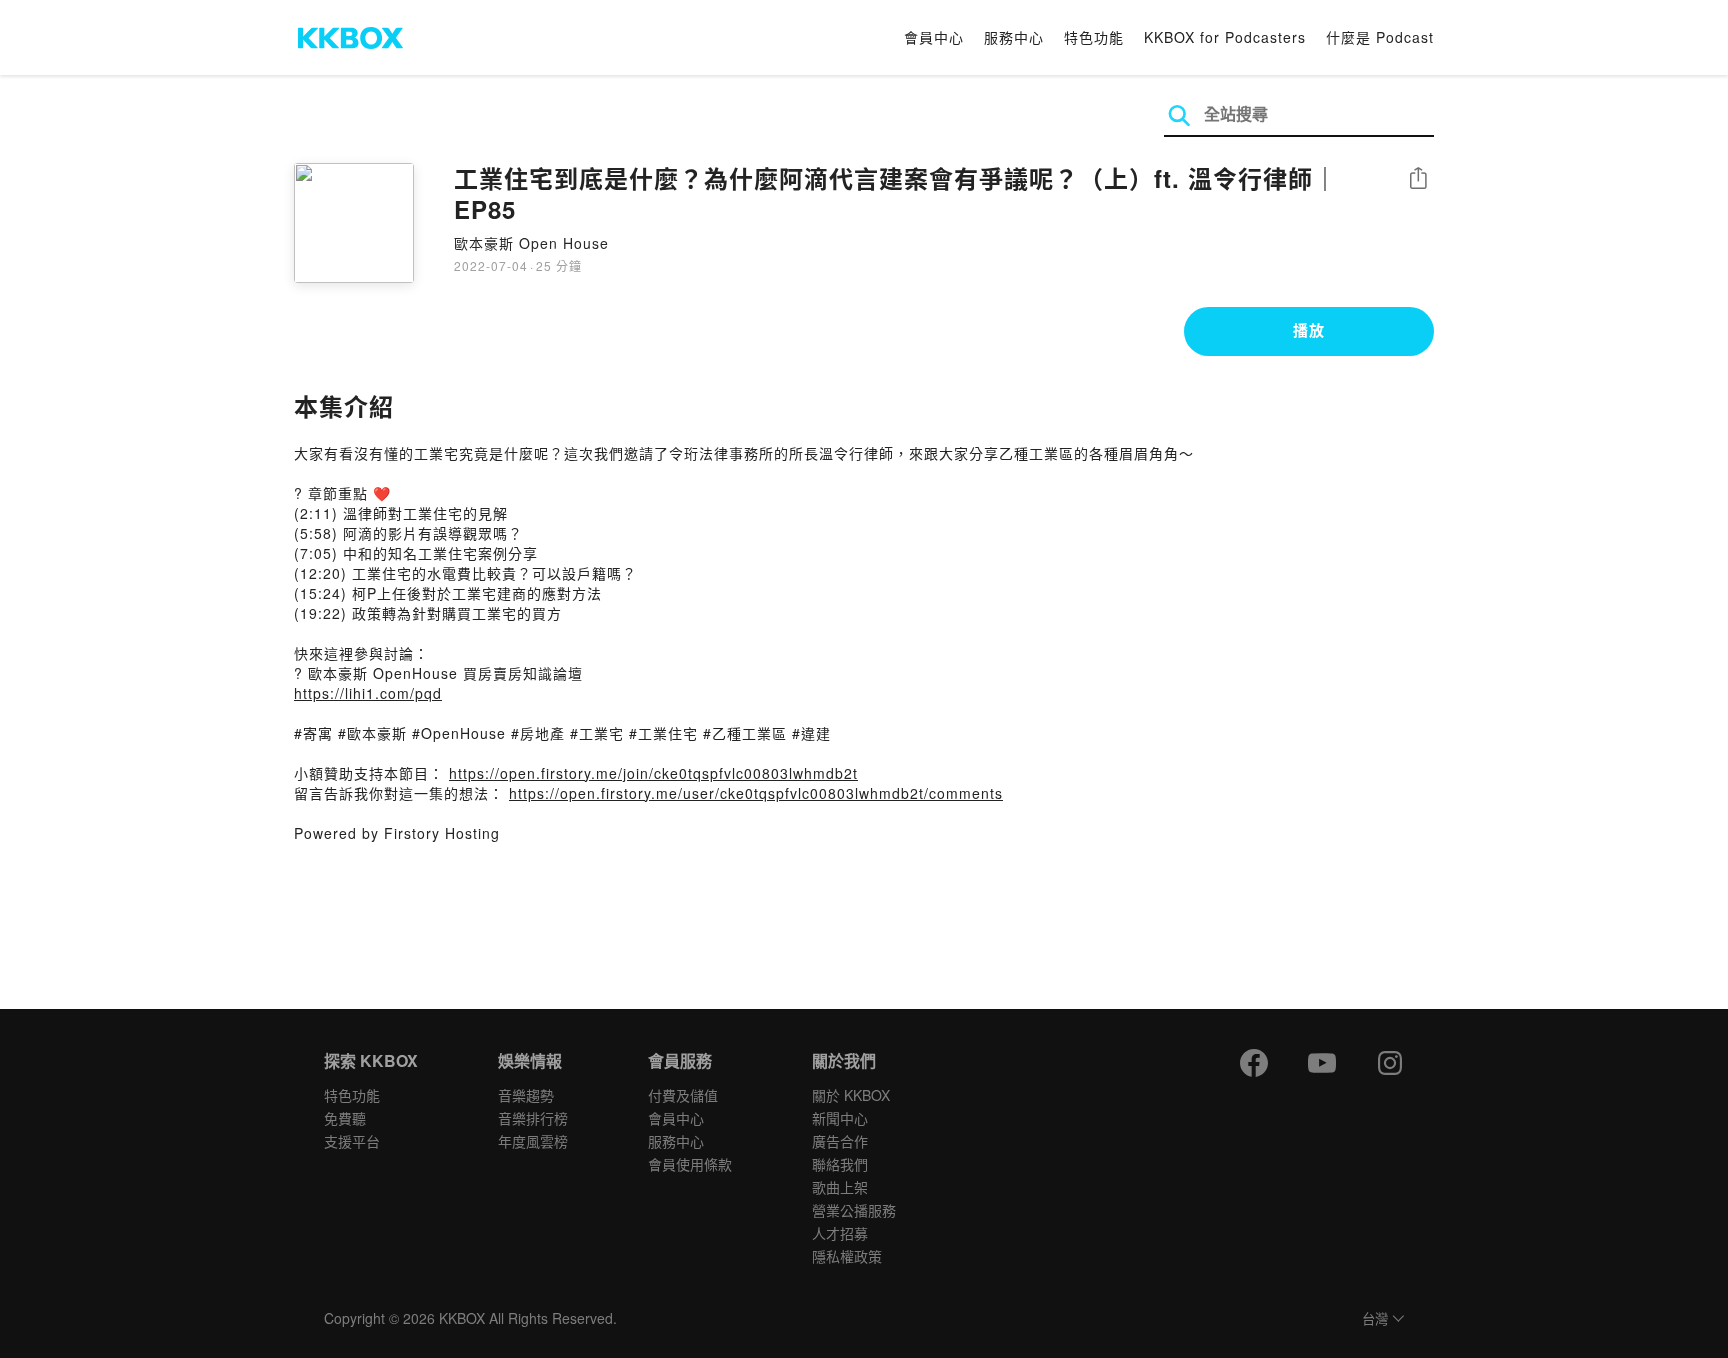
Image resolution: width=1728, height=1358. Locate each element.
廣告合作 (840, 1141)
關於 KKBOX (851, 1095)
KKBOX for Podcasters (1225, 37)
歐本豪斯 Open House (531, 243)
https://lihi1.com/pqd (368, 693)
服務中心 (1014, 37)
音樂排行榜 (533, 1118)
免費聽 (345, 1118)
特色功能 (1094, 37)
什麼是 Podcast (1380, 37)
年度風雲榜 (533, 1141)
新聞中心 (840, 1118)
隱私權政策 (847, 1256)
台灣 (1375, 1319)
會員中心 (934, 37)
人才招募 (840, 1233)
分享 (1418, 179)
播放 (1309, 330)
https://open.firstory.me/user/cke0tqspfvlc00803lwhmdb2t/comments (756, 793)
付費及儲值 (683, 1095)
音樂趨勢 (526, 1095)
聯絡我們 (840, 1164)
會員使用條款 (690, 1164)
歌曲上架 (840, 1187)
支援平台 (352, 1141)
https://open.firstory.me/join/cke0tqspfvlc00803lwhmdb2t (653, 773)
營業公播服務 (854, 1210)
